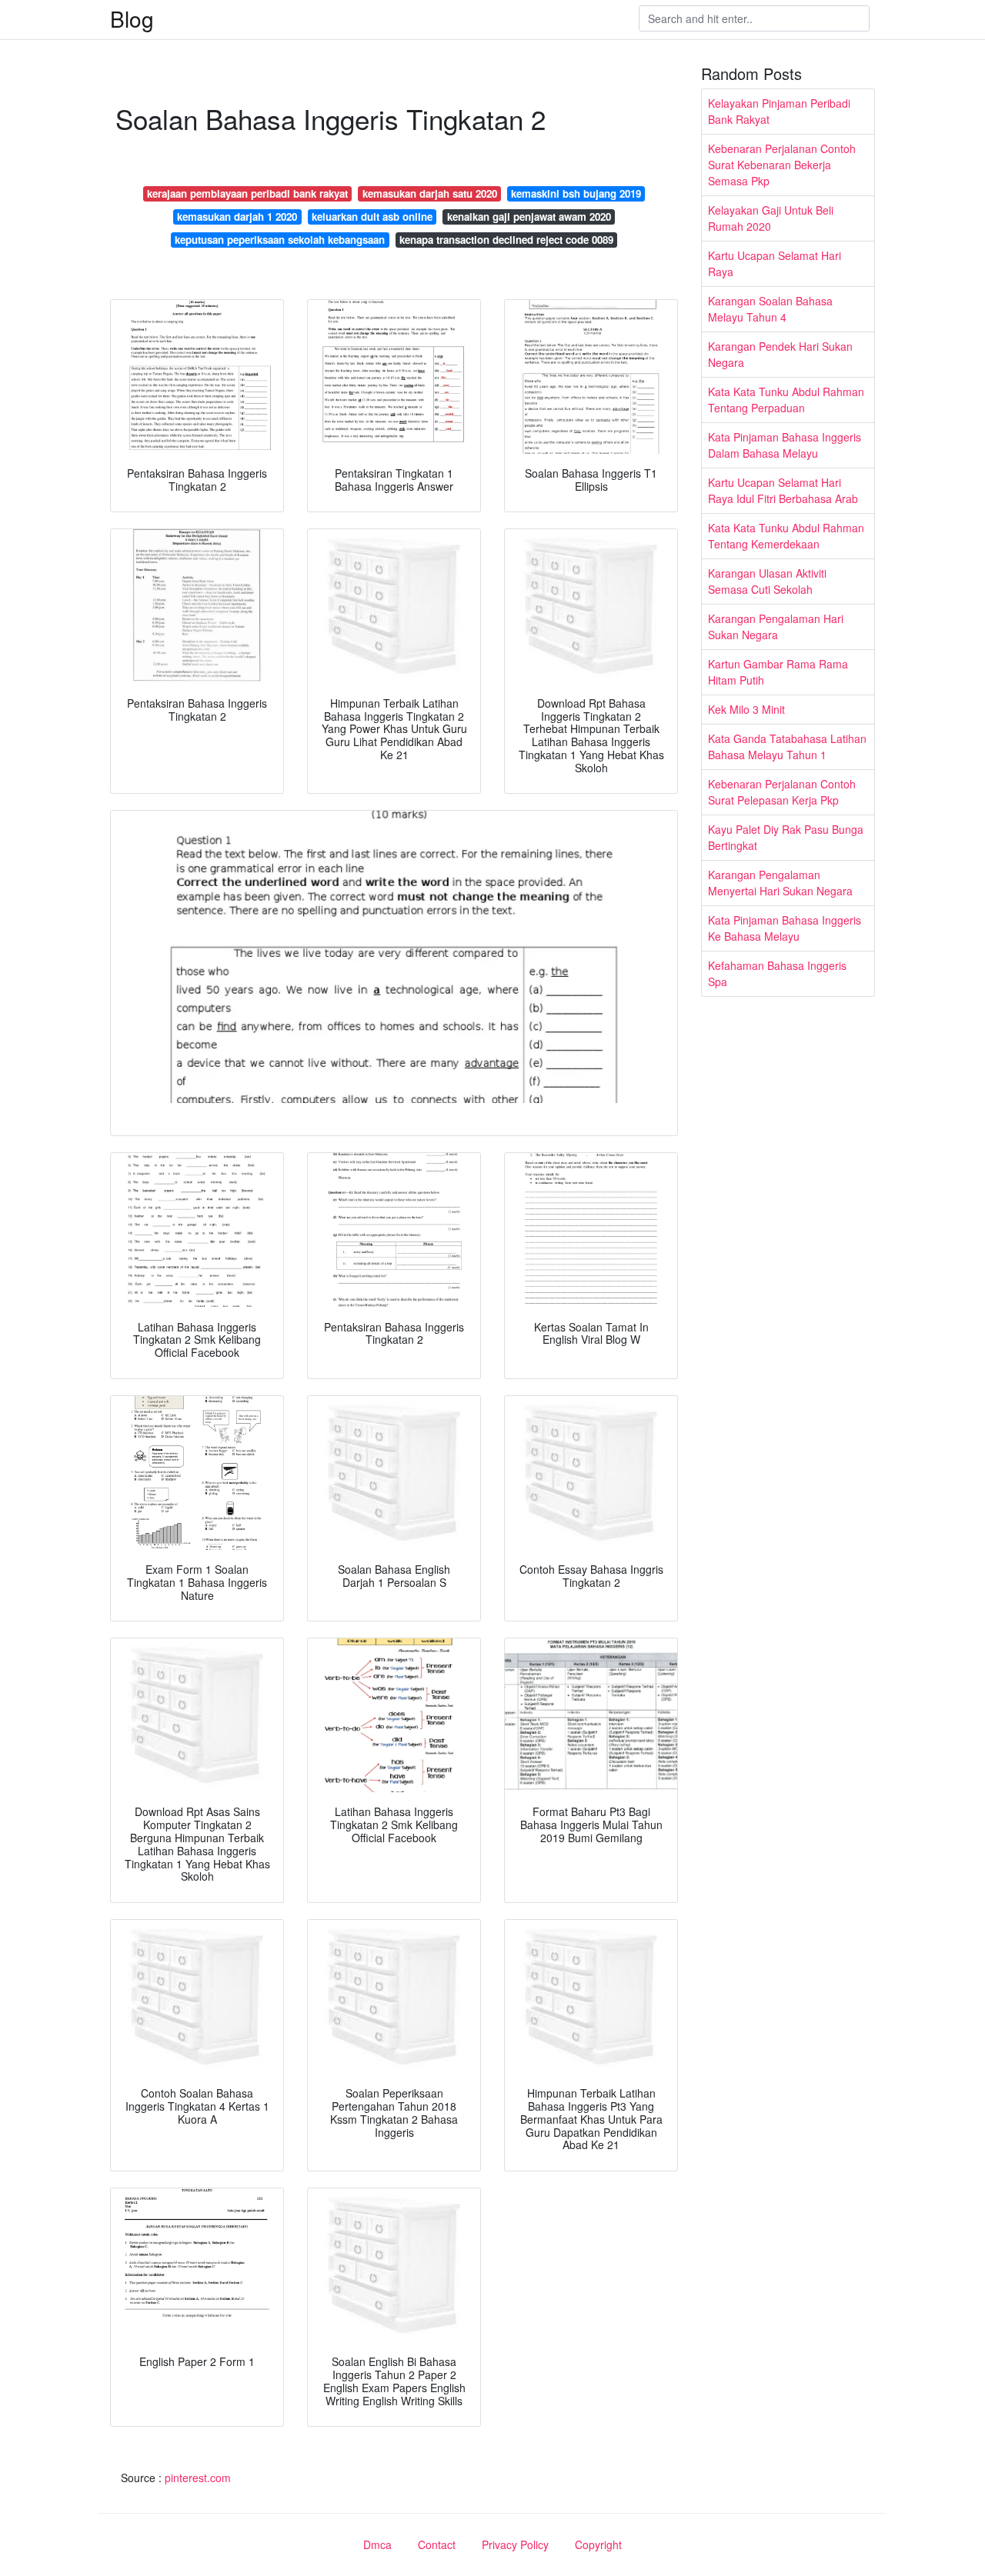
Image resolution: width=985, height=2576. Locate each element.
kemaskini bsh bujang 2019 (576, 193)
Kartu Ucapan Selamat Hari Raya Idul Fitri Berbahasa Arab (783, 490)
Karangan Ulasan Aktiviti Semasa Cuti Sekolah (767, 581)
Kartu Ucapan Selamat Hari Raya (775, 263)
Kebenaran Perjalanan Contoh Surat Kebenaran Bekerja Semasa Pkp (782, 165)
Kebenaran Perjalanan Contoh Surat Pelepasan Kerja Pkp (782, 792)
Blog (132, 18)
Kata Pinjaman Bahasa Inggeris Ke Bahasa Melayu (785, 928)
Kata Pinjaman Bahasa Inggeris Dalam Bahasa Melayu (785, 445)
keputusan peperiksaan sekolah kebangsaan (280, 240)
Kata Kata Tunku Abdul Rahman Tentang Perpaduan (786, 400)
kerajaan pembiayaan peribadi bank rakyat (247, 193)
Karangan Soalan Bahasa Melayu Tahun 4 (770, 309)
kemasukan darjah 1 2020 (237, 217)
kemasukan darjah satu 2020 (430, 193)
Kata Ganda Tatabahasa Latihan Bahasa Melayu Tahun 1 (787, 746)
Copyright (598, 2544)
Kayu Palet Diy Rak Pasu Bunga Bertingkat (786, 837)
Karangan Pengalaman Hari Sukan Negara (776, 627)
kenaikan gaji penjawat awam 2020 (529, 217)
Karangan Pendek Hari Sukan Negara (780, 354)
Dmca (377, 2544)
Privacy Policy (515, 2544)
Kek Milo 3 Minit (746, 709)
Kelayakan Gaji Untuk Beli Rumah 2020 (771, 218)
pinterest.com (198, 2478)
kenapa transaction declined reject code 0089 (506, 240)
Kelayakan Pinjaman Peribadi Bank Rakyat (779, 111)
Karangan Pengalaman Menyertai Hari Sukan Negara (780, 883)
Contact (437, 2544)
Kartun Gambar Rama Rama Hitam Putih (778, 672)
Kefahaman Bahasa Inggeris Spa (777, 973)
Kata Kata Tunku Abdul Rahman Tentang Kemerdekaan (786, 536)
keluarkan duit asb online (372, 217)
